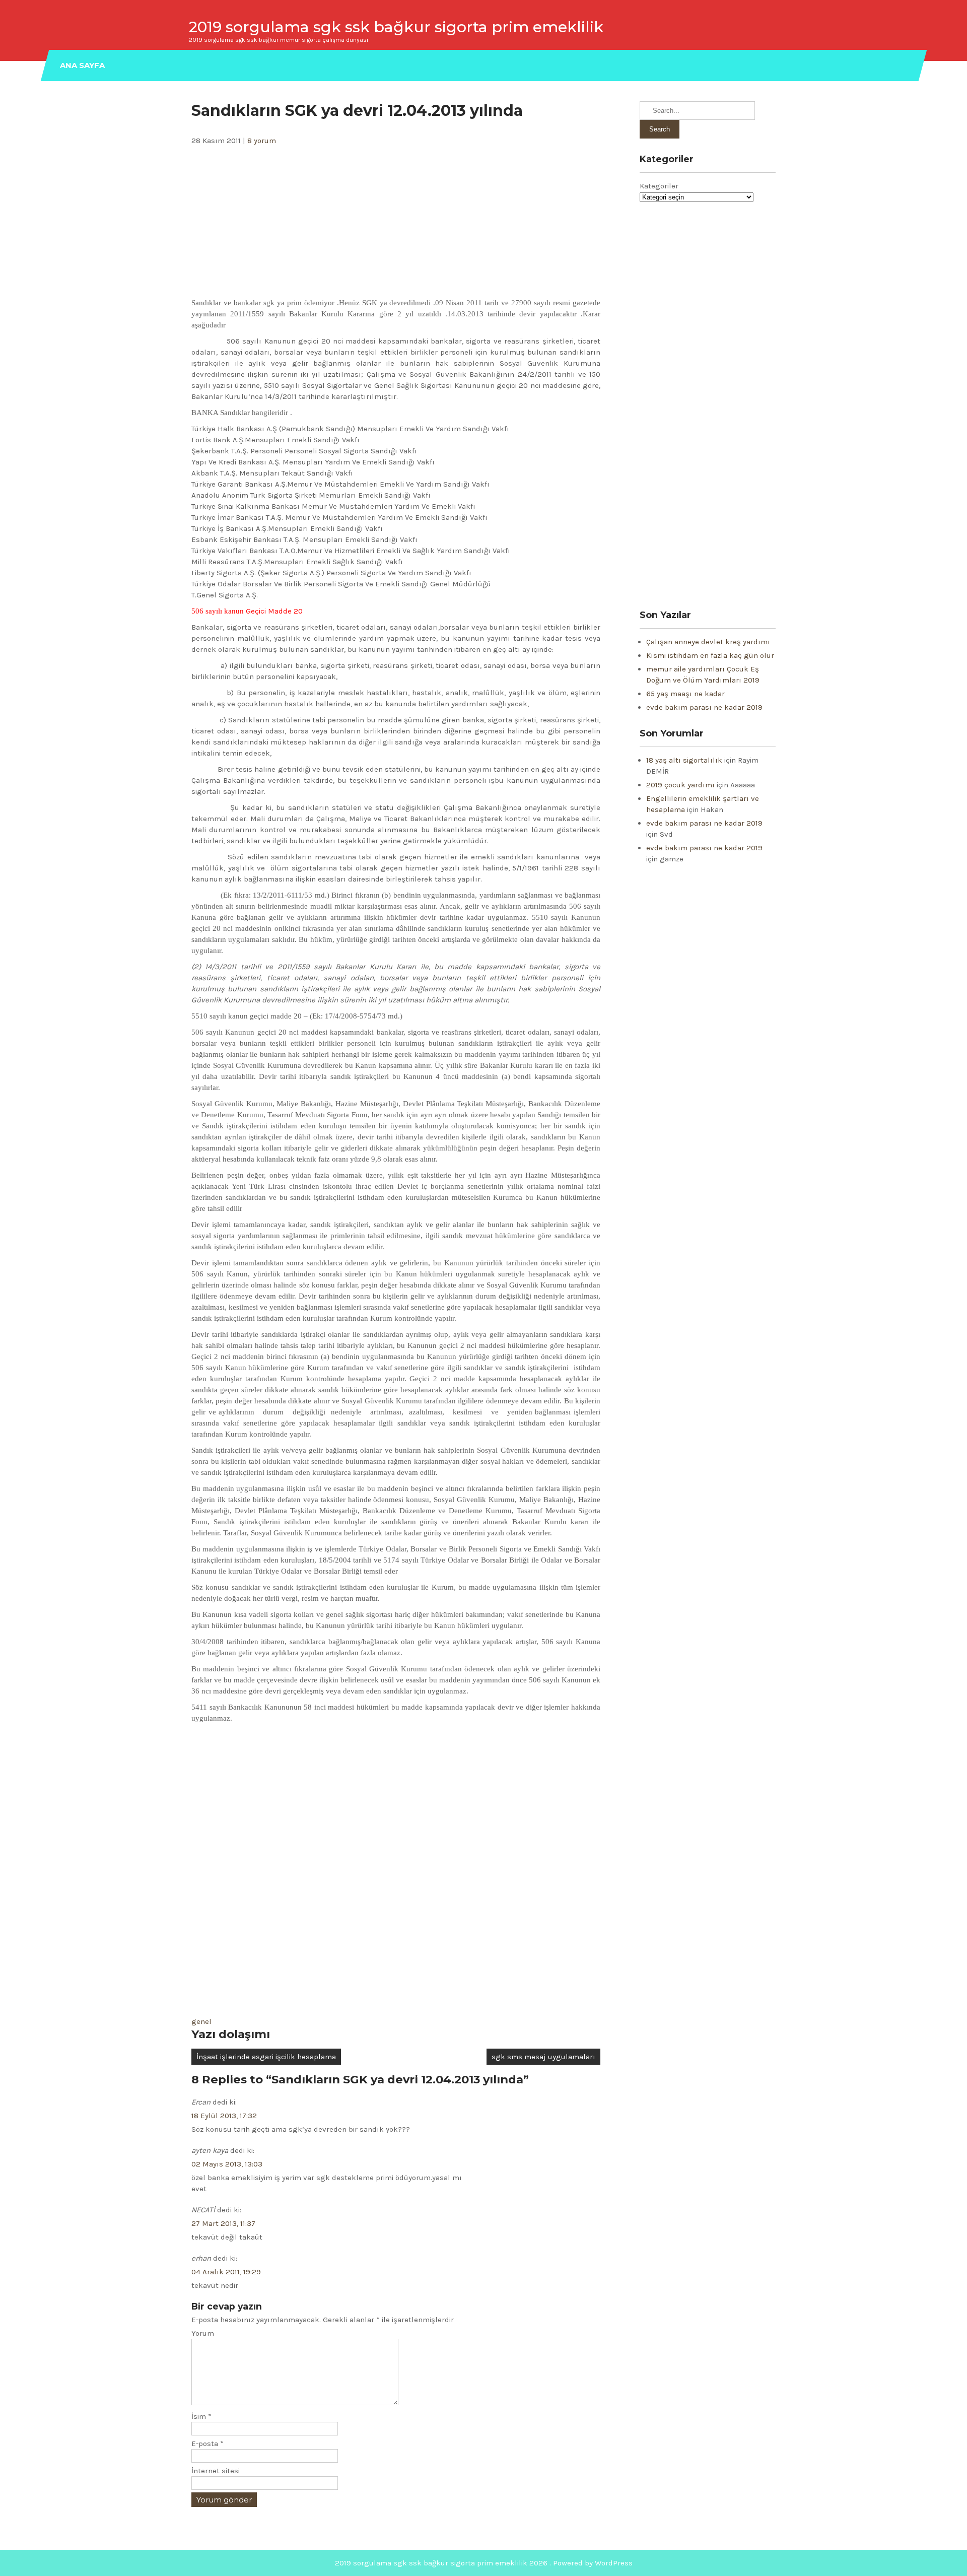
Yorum (203, 2333)
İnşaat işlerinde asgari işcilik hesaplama (266, 2057)
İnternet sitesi (216, 2471)
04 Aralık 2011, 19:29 (226, 2272)
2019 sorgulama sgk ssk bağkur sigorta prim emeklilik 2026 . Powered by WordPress (484, 2563)
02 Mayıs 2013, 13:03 (227, 2164)
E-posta (208, 2444)
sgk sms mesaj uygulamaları (543, 2057)
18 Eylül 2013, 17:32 (224, 2116)
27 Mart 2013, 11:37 (223, 2223)
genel (201, 2021)
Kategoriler (659, 186)
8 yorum (262, 141)
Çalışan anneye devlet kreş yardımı (708, 642)
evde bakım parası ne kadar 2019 (704, 707)
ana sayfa (82, 65)
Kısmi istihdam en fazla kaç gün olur (710, 655)
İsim (201, 2416)
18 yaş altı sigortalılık (684, 760)
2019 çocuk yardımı (680, 785)
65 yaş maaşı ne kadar (685, 694)
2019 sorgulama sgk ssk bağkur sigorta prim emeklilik (396, 27)
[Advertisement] (396, 222)
